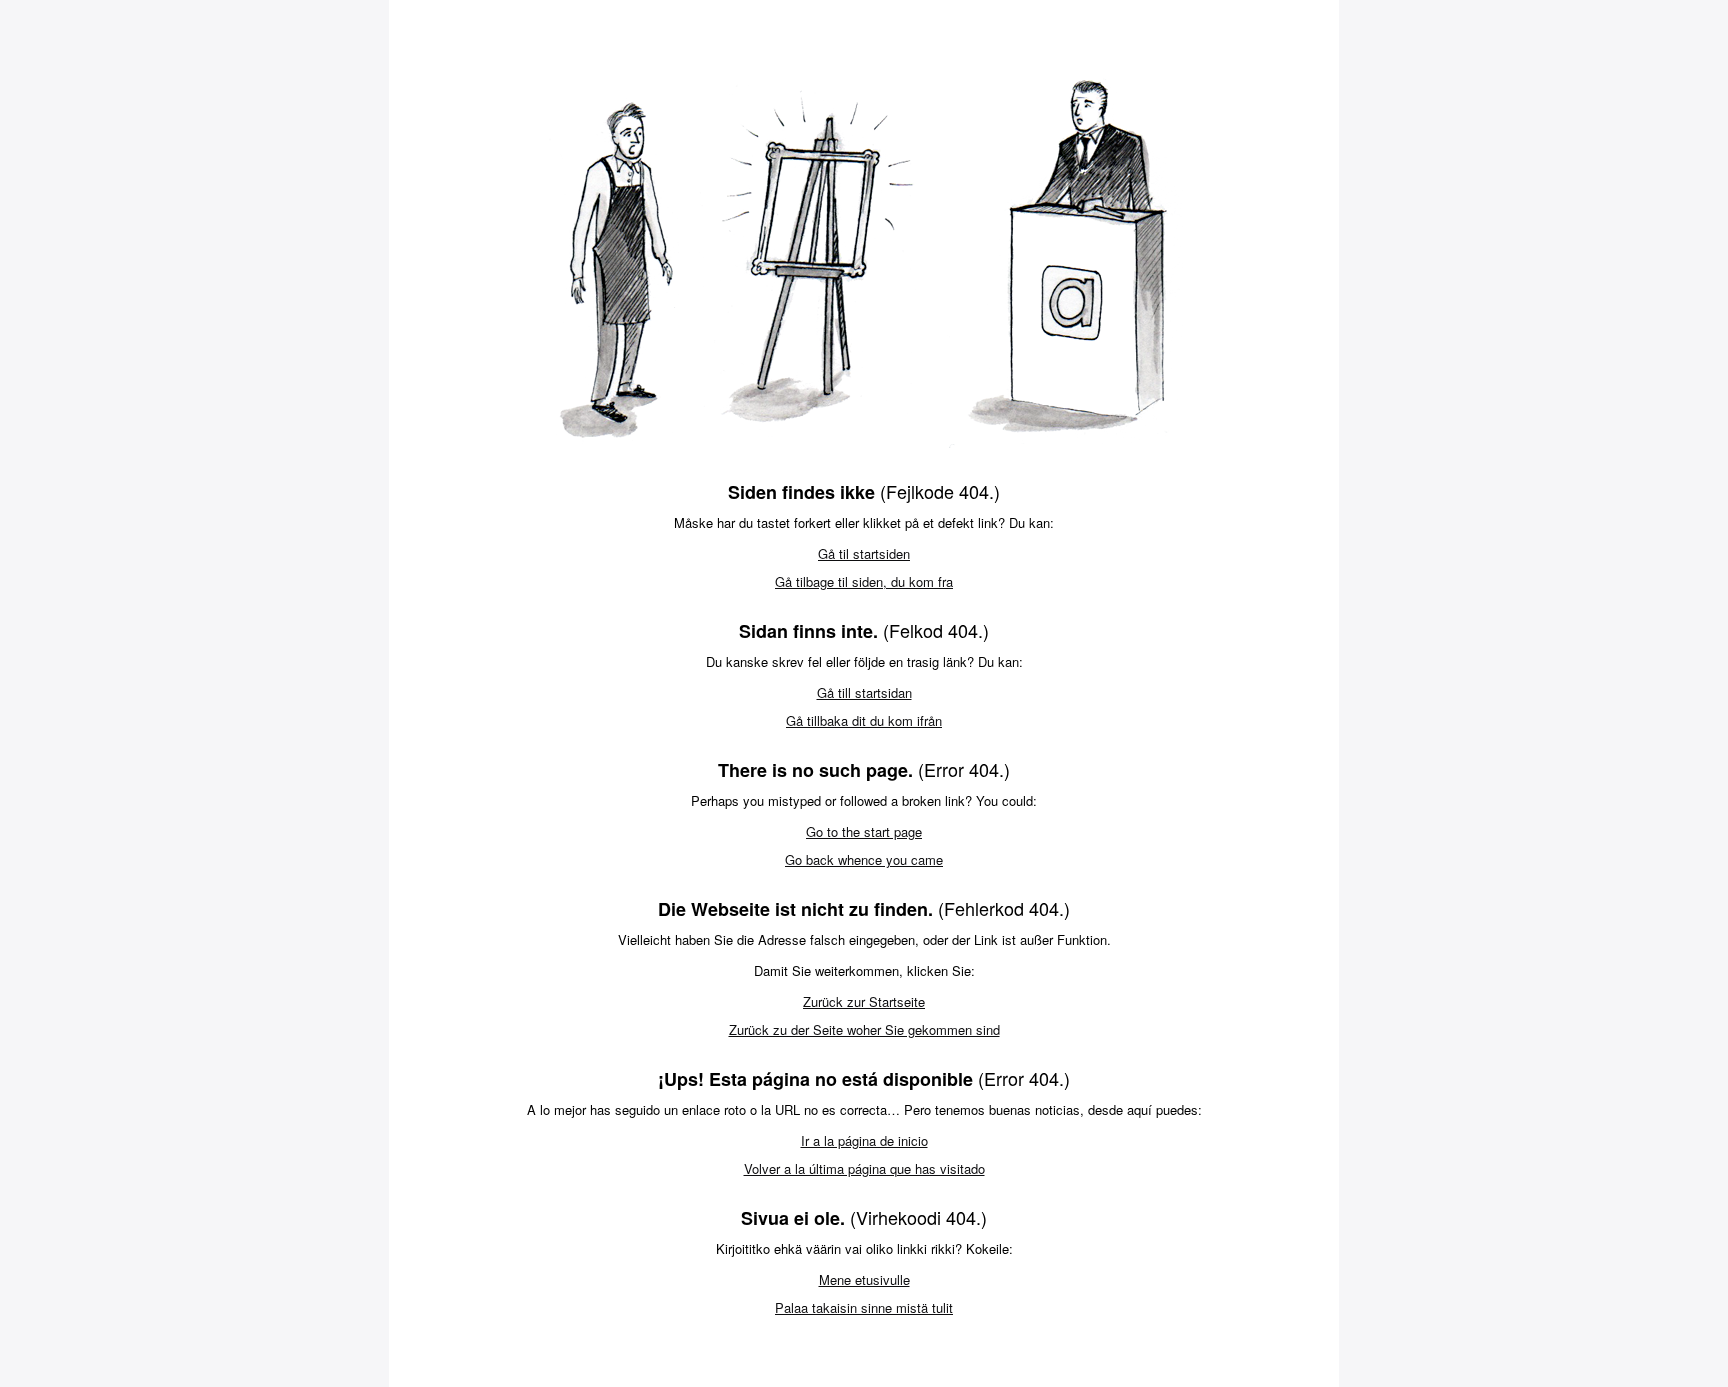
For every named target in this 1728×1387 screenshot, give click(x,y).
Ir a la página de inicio (864, 1140)
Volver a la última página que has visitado (864, 1168)
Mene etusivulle (864, 1279)
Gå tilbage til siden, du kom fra (864, 581)
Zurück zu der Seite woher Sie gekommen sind (864, 1029)
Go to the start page (864, 831)
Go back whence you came (864, 859)
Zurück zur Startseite (864, 1001)
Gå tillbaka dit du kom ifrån (864, 720)
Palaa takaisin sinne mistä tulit (864, 1307)
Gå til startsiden (864, 553)
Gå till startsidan (864, 692)
